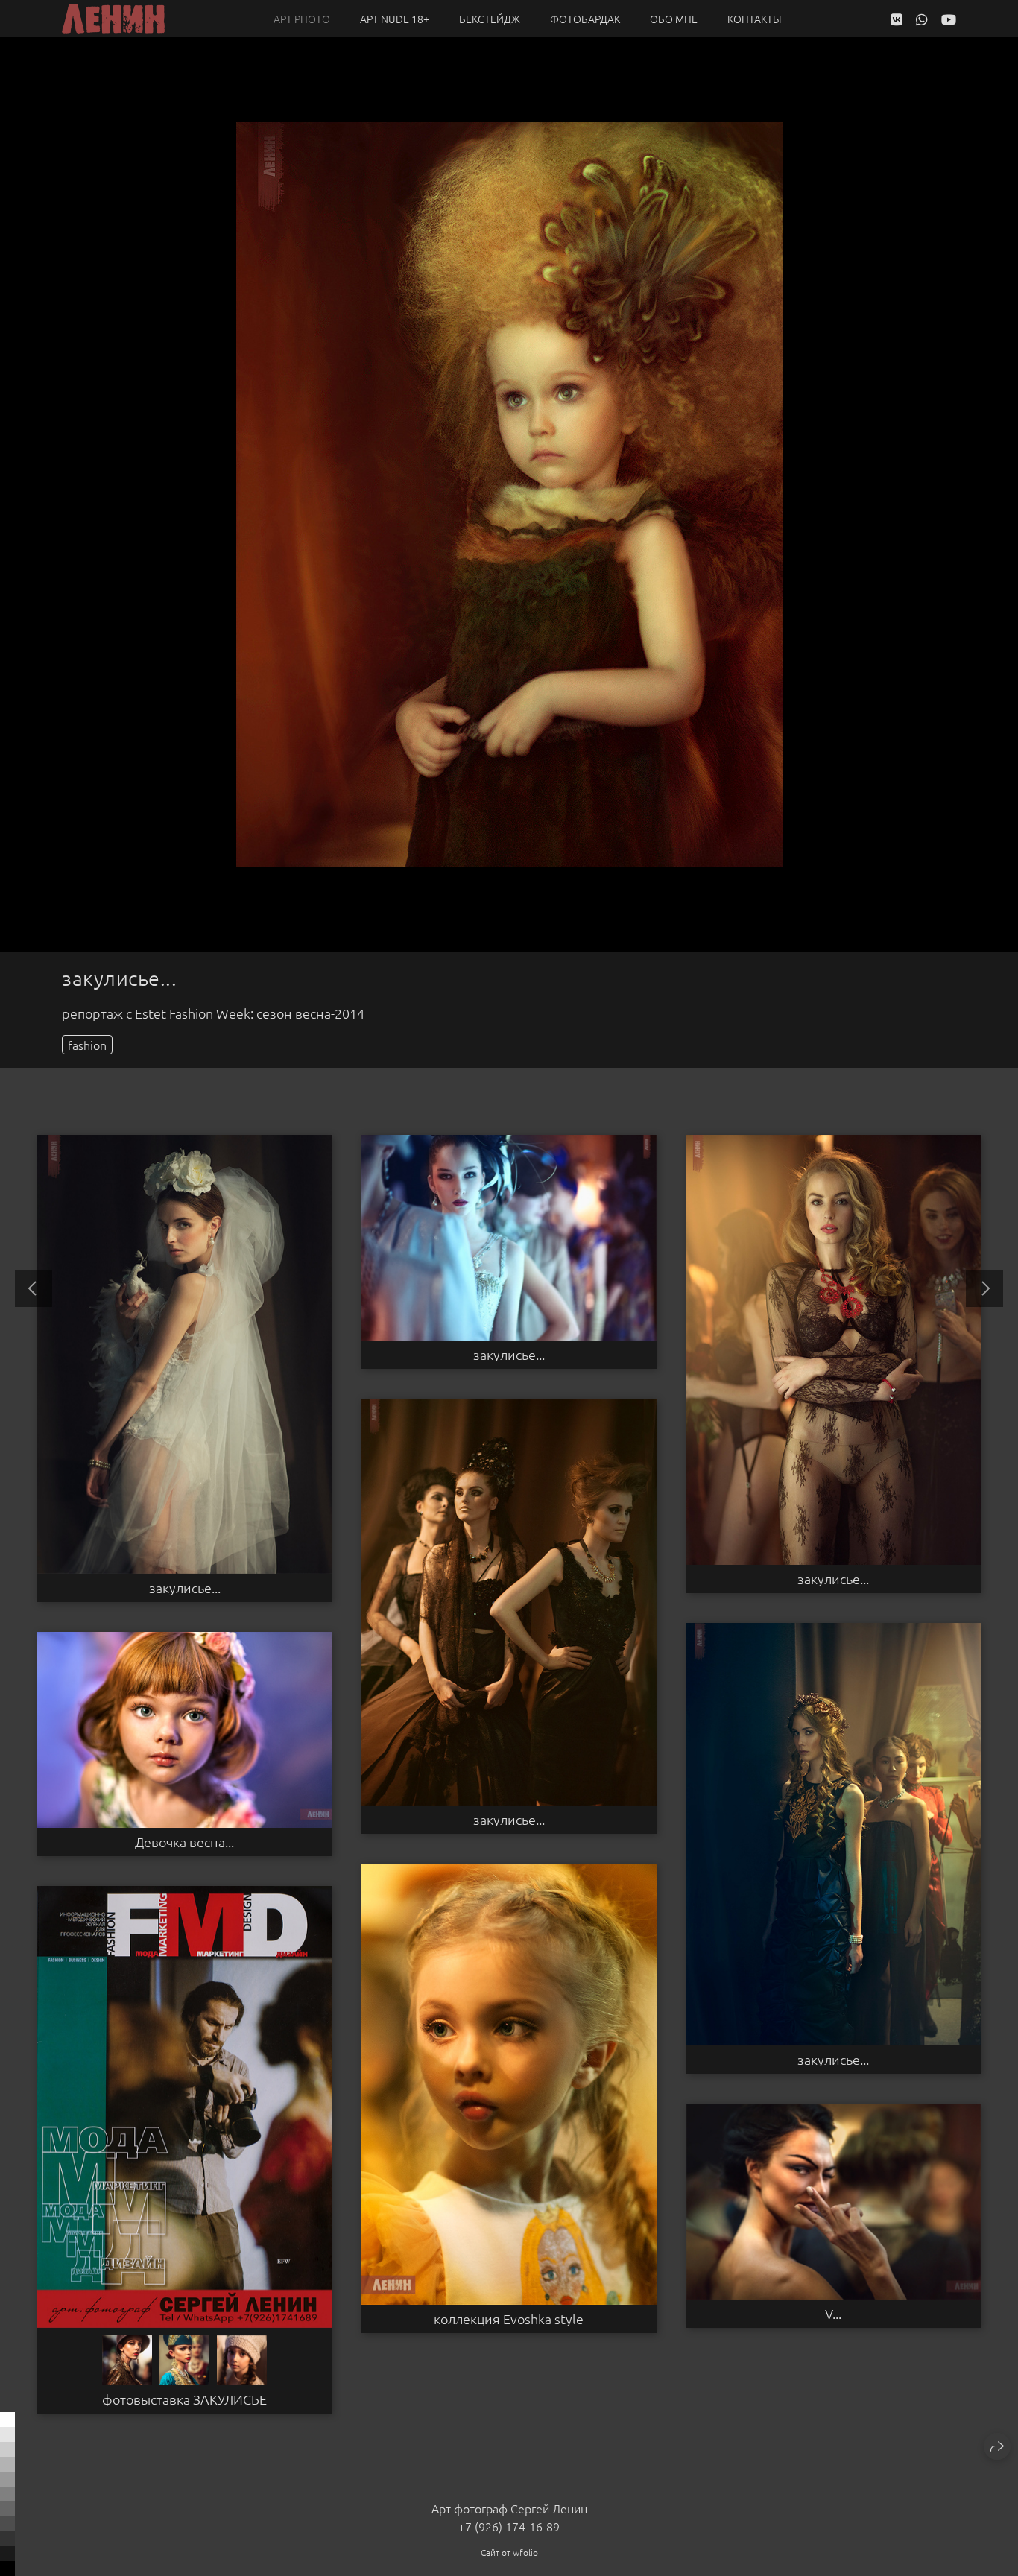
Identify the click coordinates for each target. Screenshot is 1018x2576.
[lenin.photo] (113, 19)
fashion (87, 1045)
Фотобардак (585, 19)
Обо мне (674, 19)
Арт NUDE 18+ (395, 19)
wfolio (525, 2552)
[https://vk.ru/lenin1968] (897, 19)
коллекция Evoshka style (509, 2319)
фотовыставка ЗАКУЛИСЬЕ (184, 2399)
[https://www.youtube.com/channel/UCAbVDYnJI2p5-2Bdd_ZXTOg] (949, 19)
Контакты (755, 19)
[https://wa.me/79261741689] (922, 19)
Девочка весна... (184, 1842)
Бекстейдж (490, 19)
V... (833, 2314)
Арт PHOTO (302, 19)
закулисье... (185, 1588)
